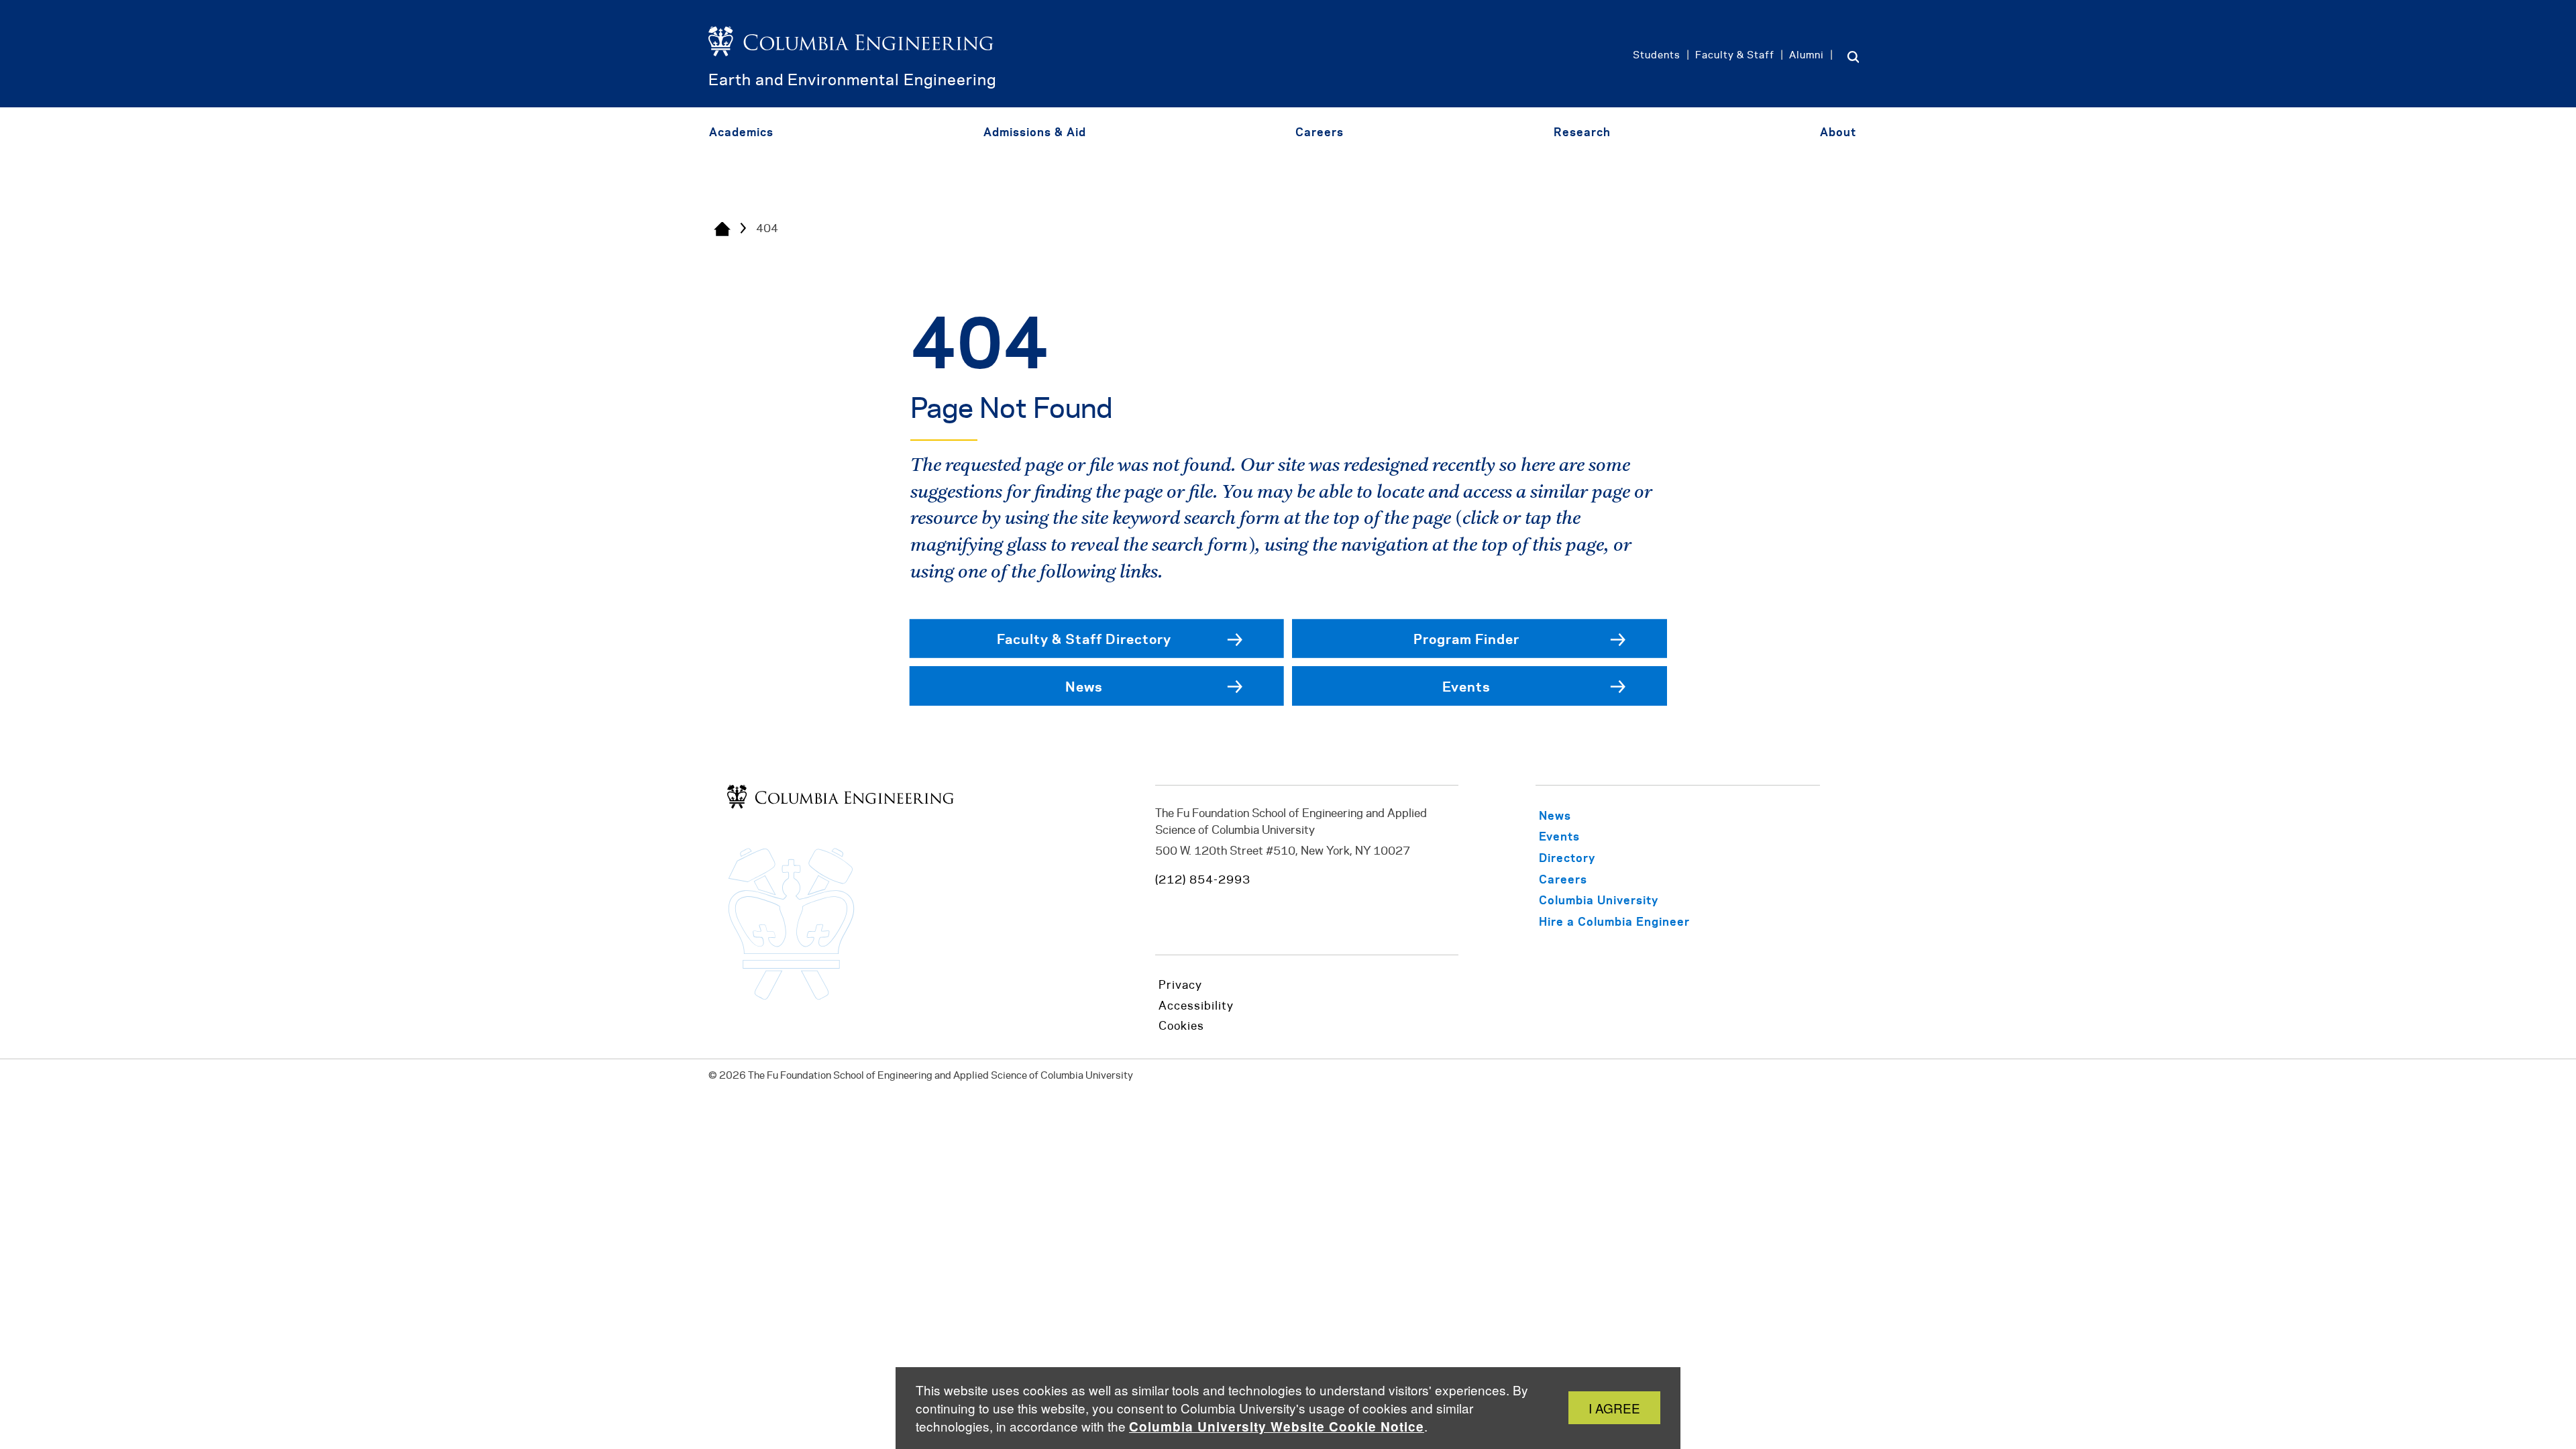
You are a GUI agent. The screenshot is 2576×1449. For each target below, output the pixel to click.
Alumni (1807, 56)
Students (1657, 56)
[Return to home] (851, 62)
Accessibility (1196, 1006)
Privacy (1180, 985)
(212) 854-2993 (1203, 880)
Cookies (1181, 1026)
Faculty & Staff (1735, 56)
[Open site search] (1853, 56)
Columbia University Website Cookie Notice (1277, 1427)
